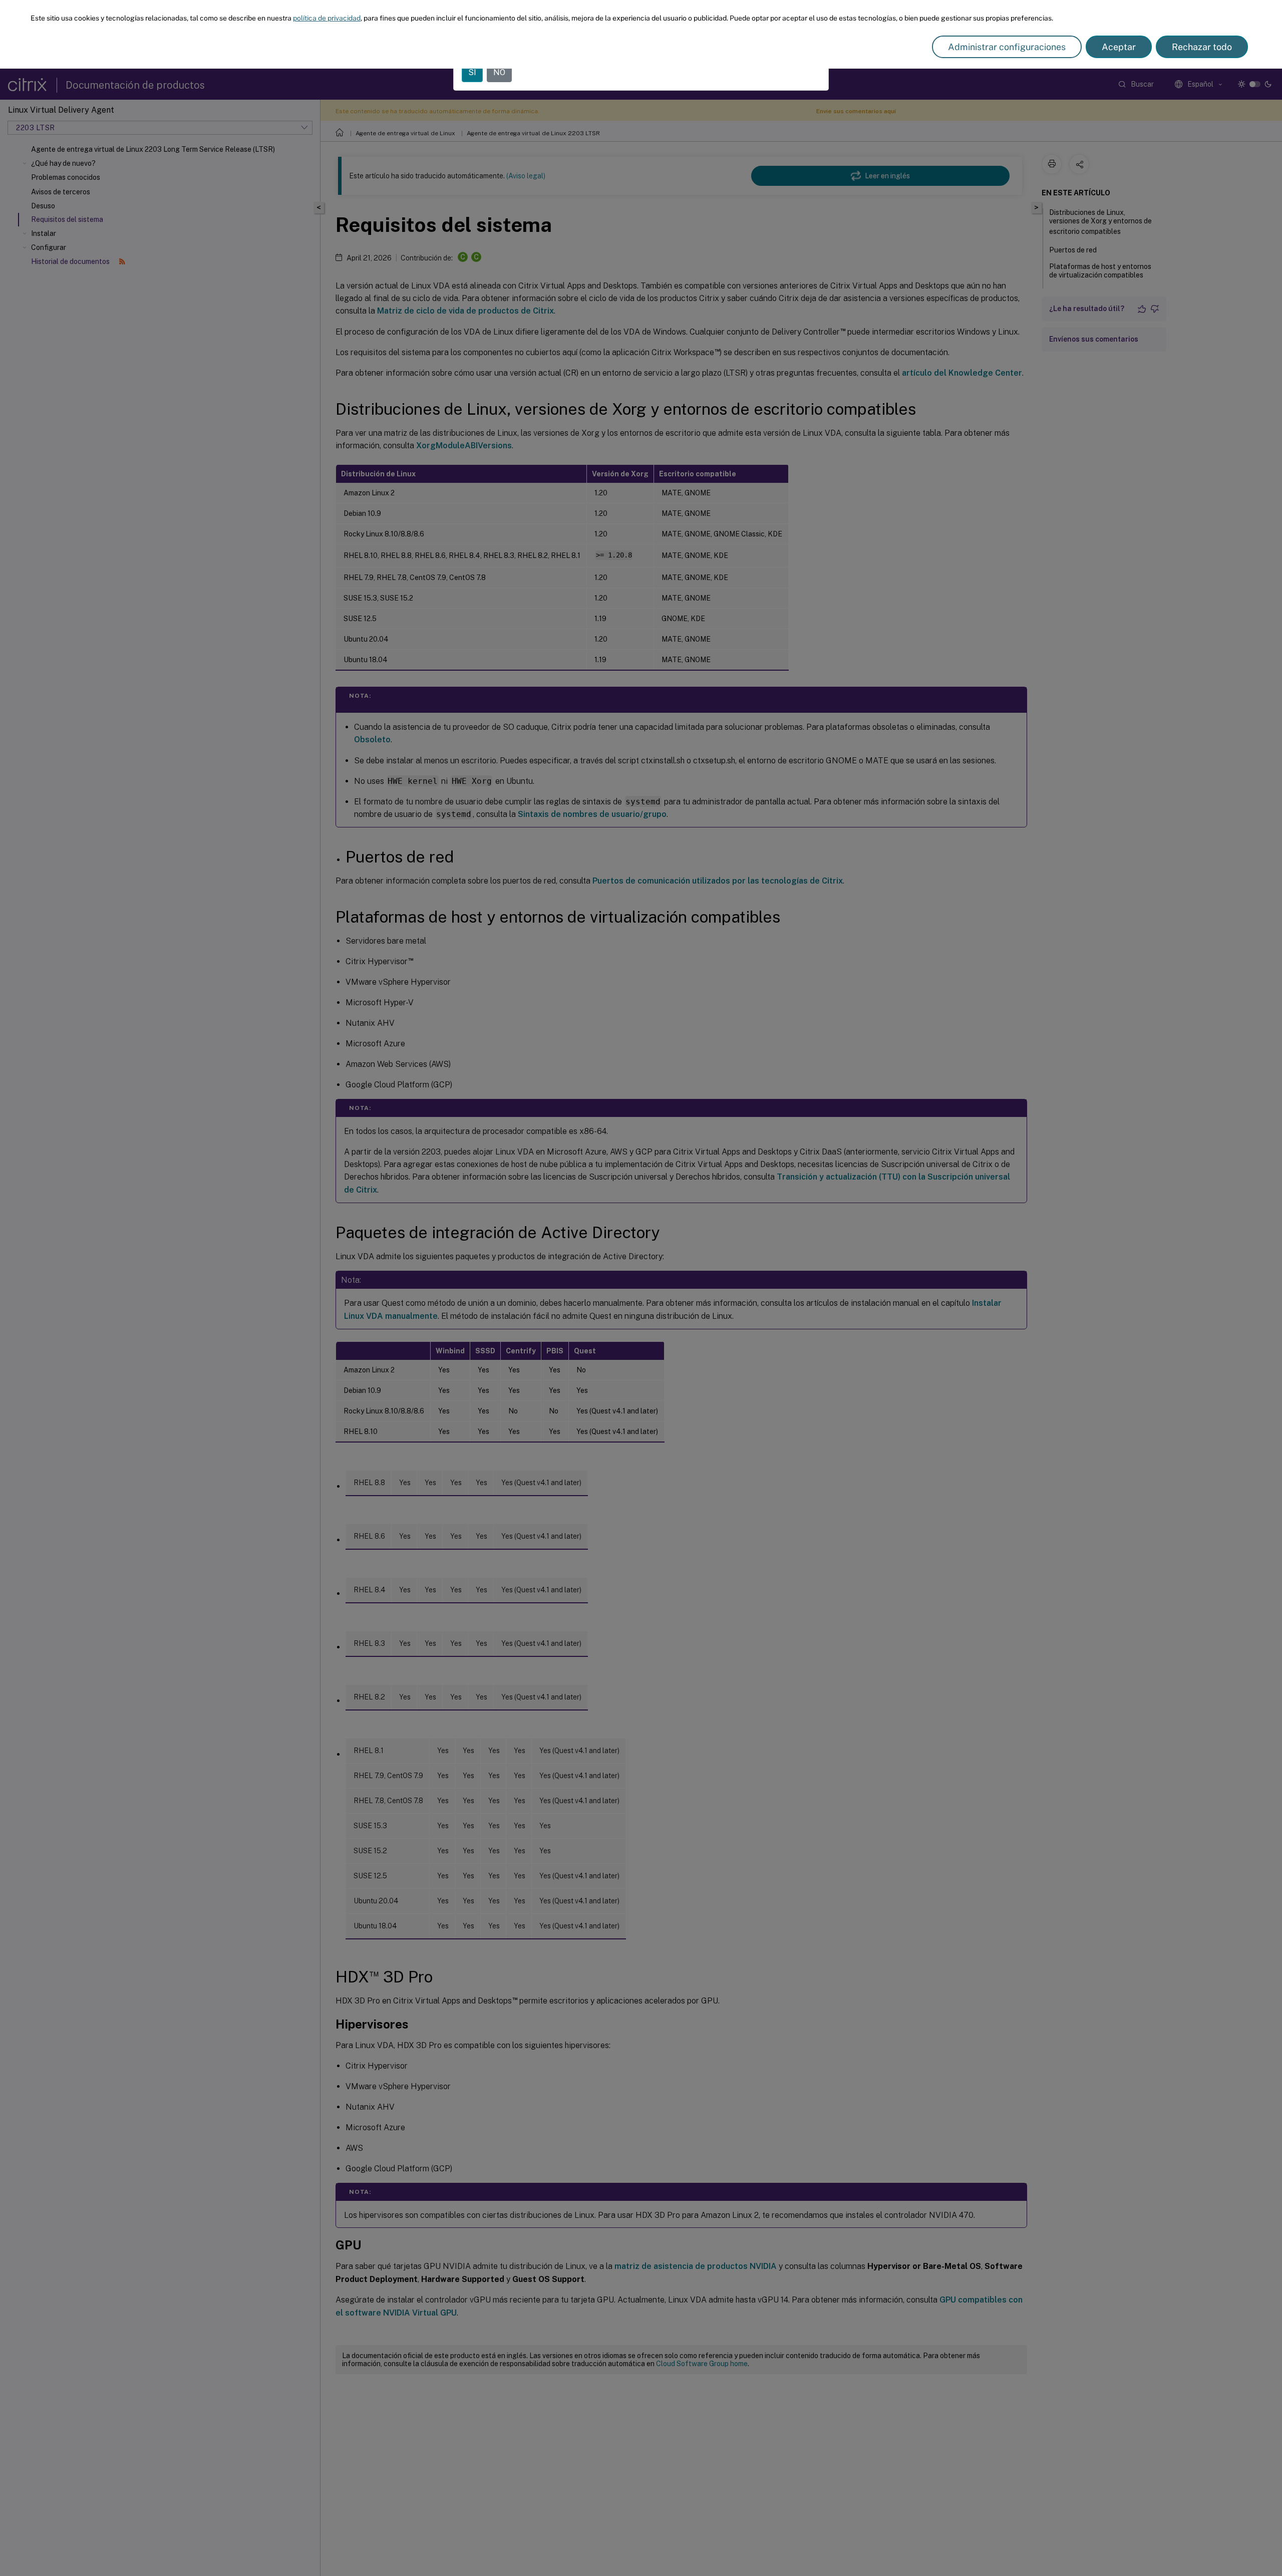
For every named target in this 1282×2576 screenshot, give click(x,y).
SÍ (472, 72)
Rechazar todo (1202, 47)
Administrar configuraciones (1007, 47)
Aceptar (1119, 47)
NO (499, 72)
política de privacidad (327, 18)
